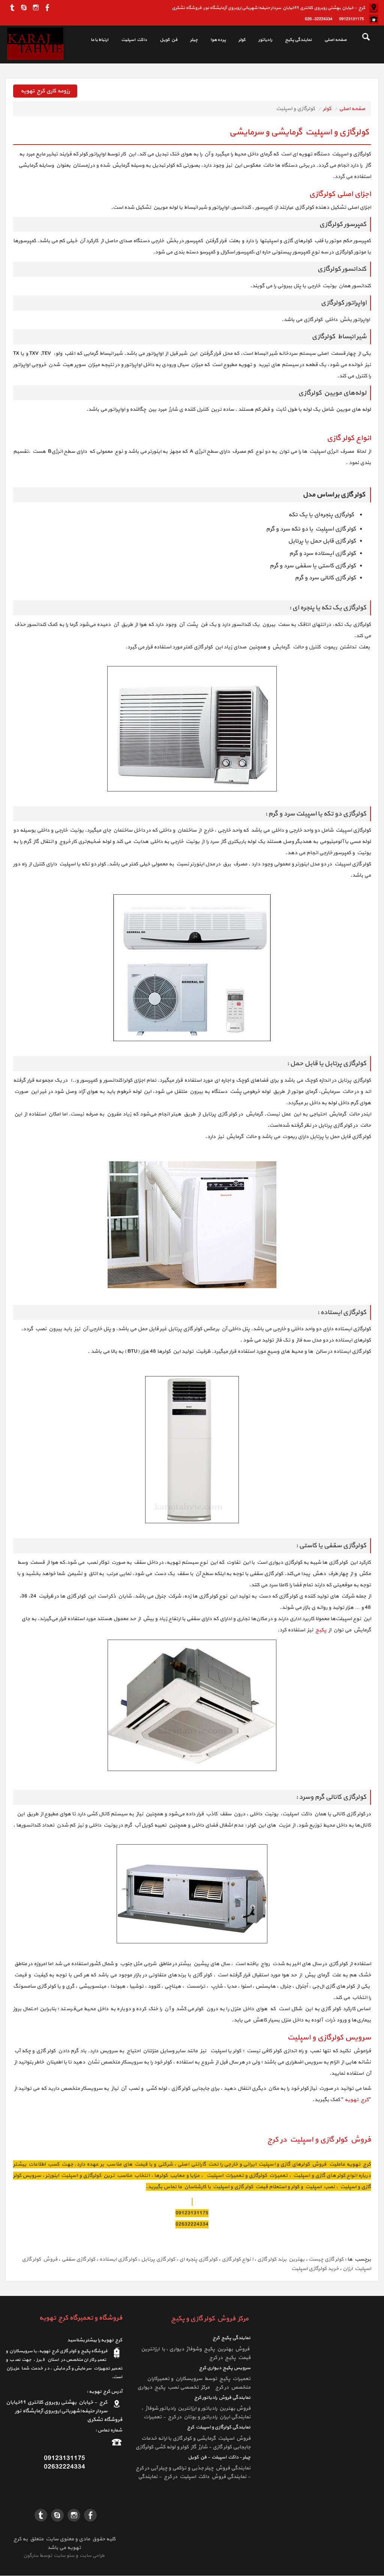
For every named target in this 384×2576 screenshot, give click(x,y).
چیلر (194, 40)
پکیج (320, 1630)
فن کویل (169, 40)
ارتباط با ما (100, 40)
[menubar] (214, 41)
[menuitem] (331, 41)
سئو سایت (64, 2556)
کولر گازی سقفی (78, 2259)
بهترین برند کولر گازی (281, 2259)
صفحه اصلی (335, 40)
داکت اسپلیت (134, 40)
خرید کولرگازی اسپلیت (315, 2269)
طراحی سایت (91, 2556)
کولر (242, 40)
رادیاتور (265, 40)
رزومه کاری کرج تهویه (45, 91)
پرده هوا (218, 40)
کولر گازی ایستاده (118, 2259)
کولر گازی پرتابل (158, 2259)
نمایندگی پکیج (298, 40)
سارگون (31, 2556)
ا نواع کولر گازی (237, 2259)
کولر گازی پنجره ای (198, 2259)
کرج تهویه (357, 2100)
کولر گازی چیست (326, 2259)
